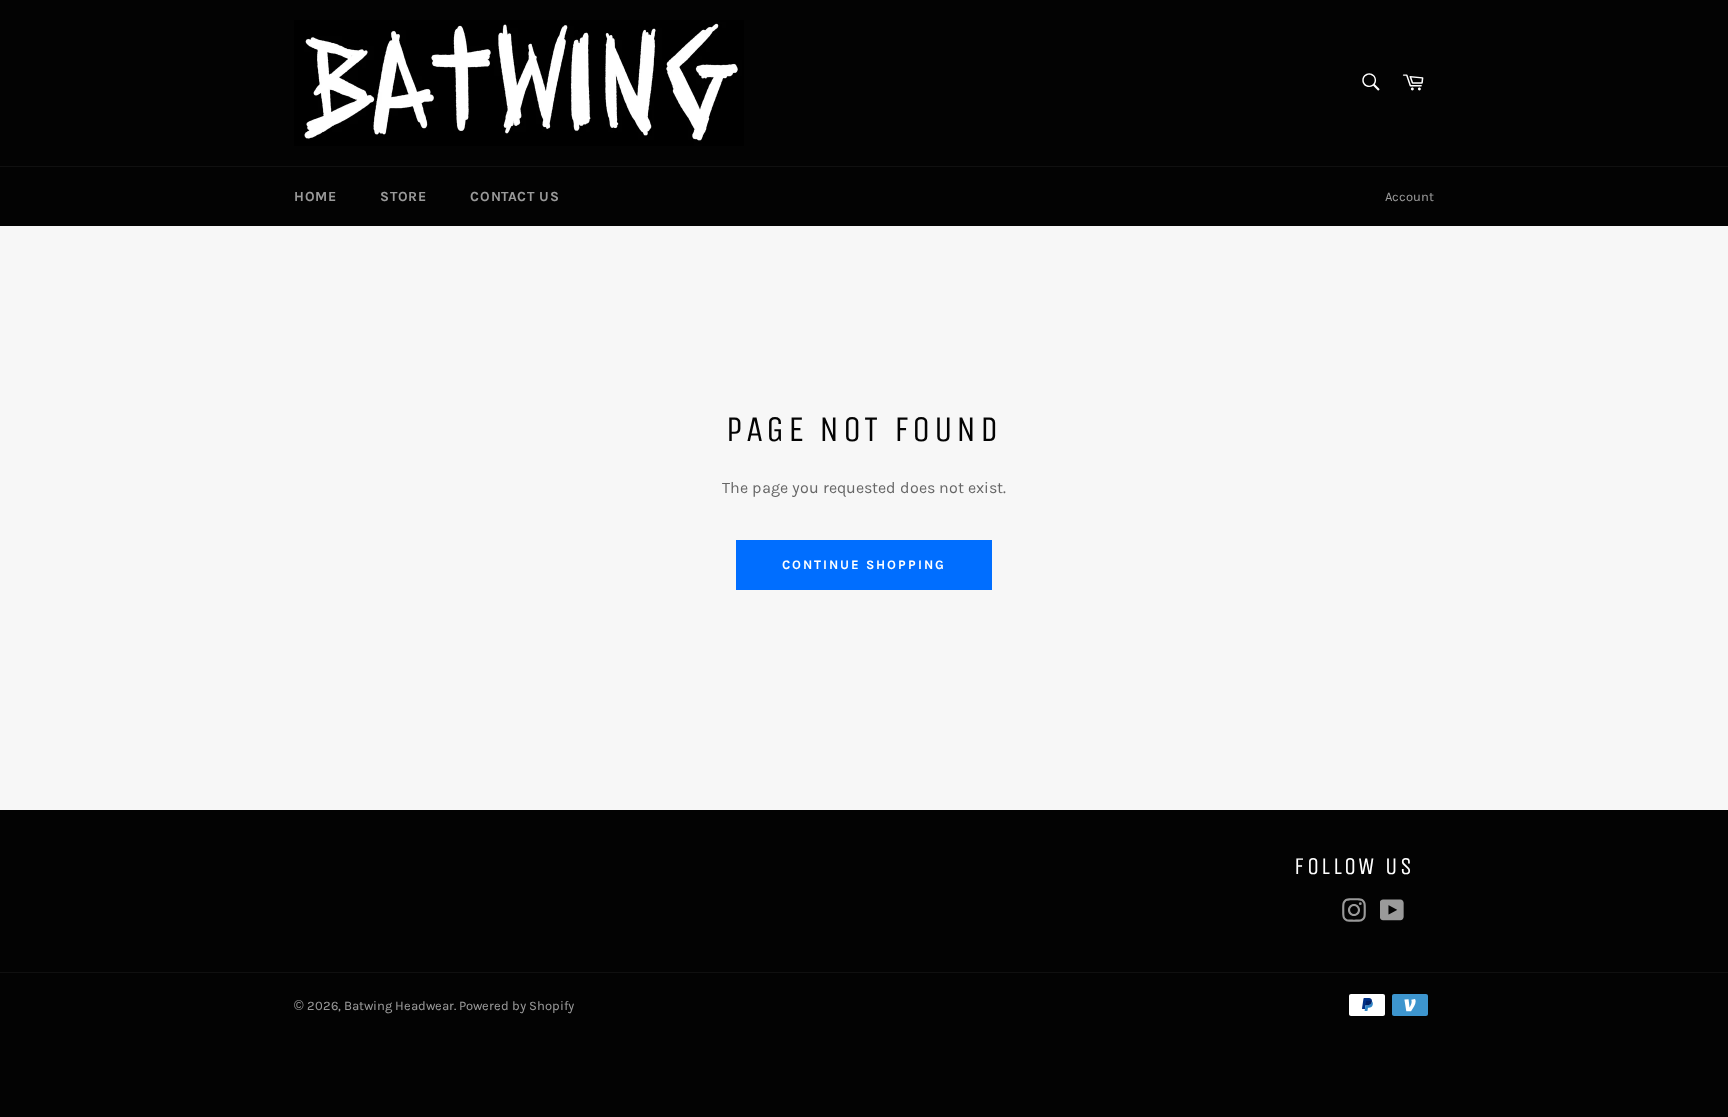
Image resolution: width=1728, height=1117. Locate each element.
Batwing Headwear (399, 1005)
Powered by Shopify (516, 1005)
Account (1409, 196)
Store (403, 196)
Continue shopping (863, 564)
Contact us (514, 196)
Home (315, 196)
